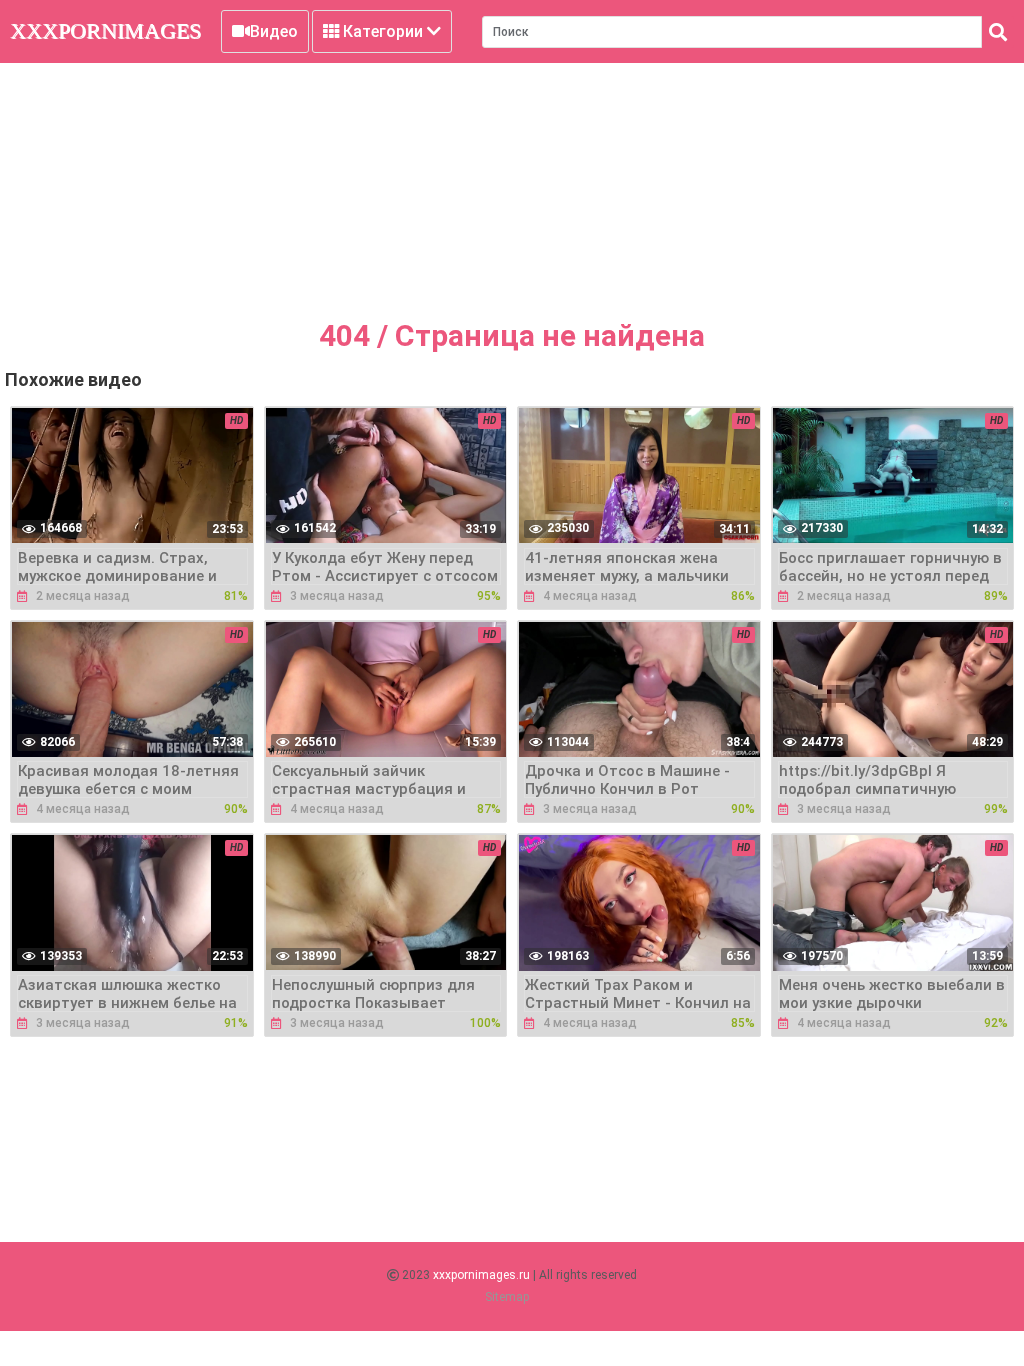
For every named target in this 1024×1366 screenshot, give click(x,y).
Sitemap (507, 1297)
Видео (274, 31)
